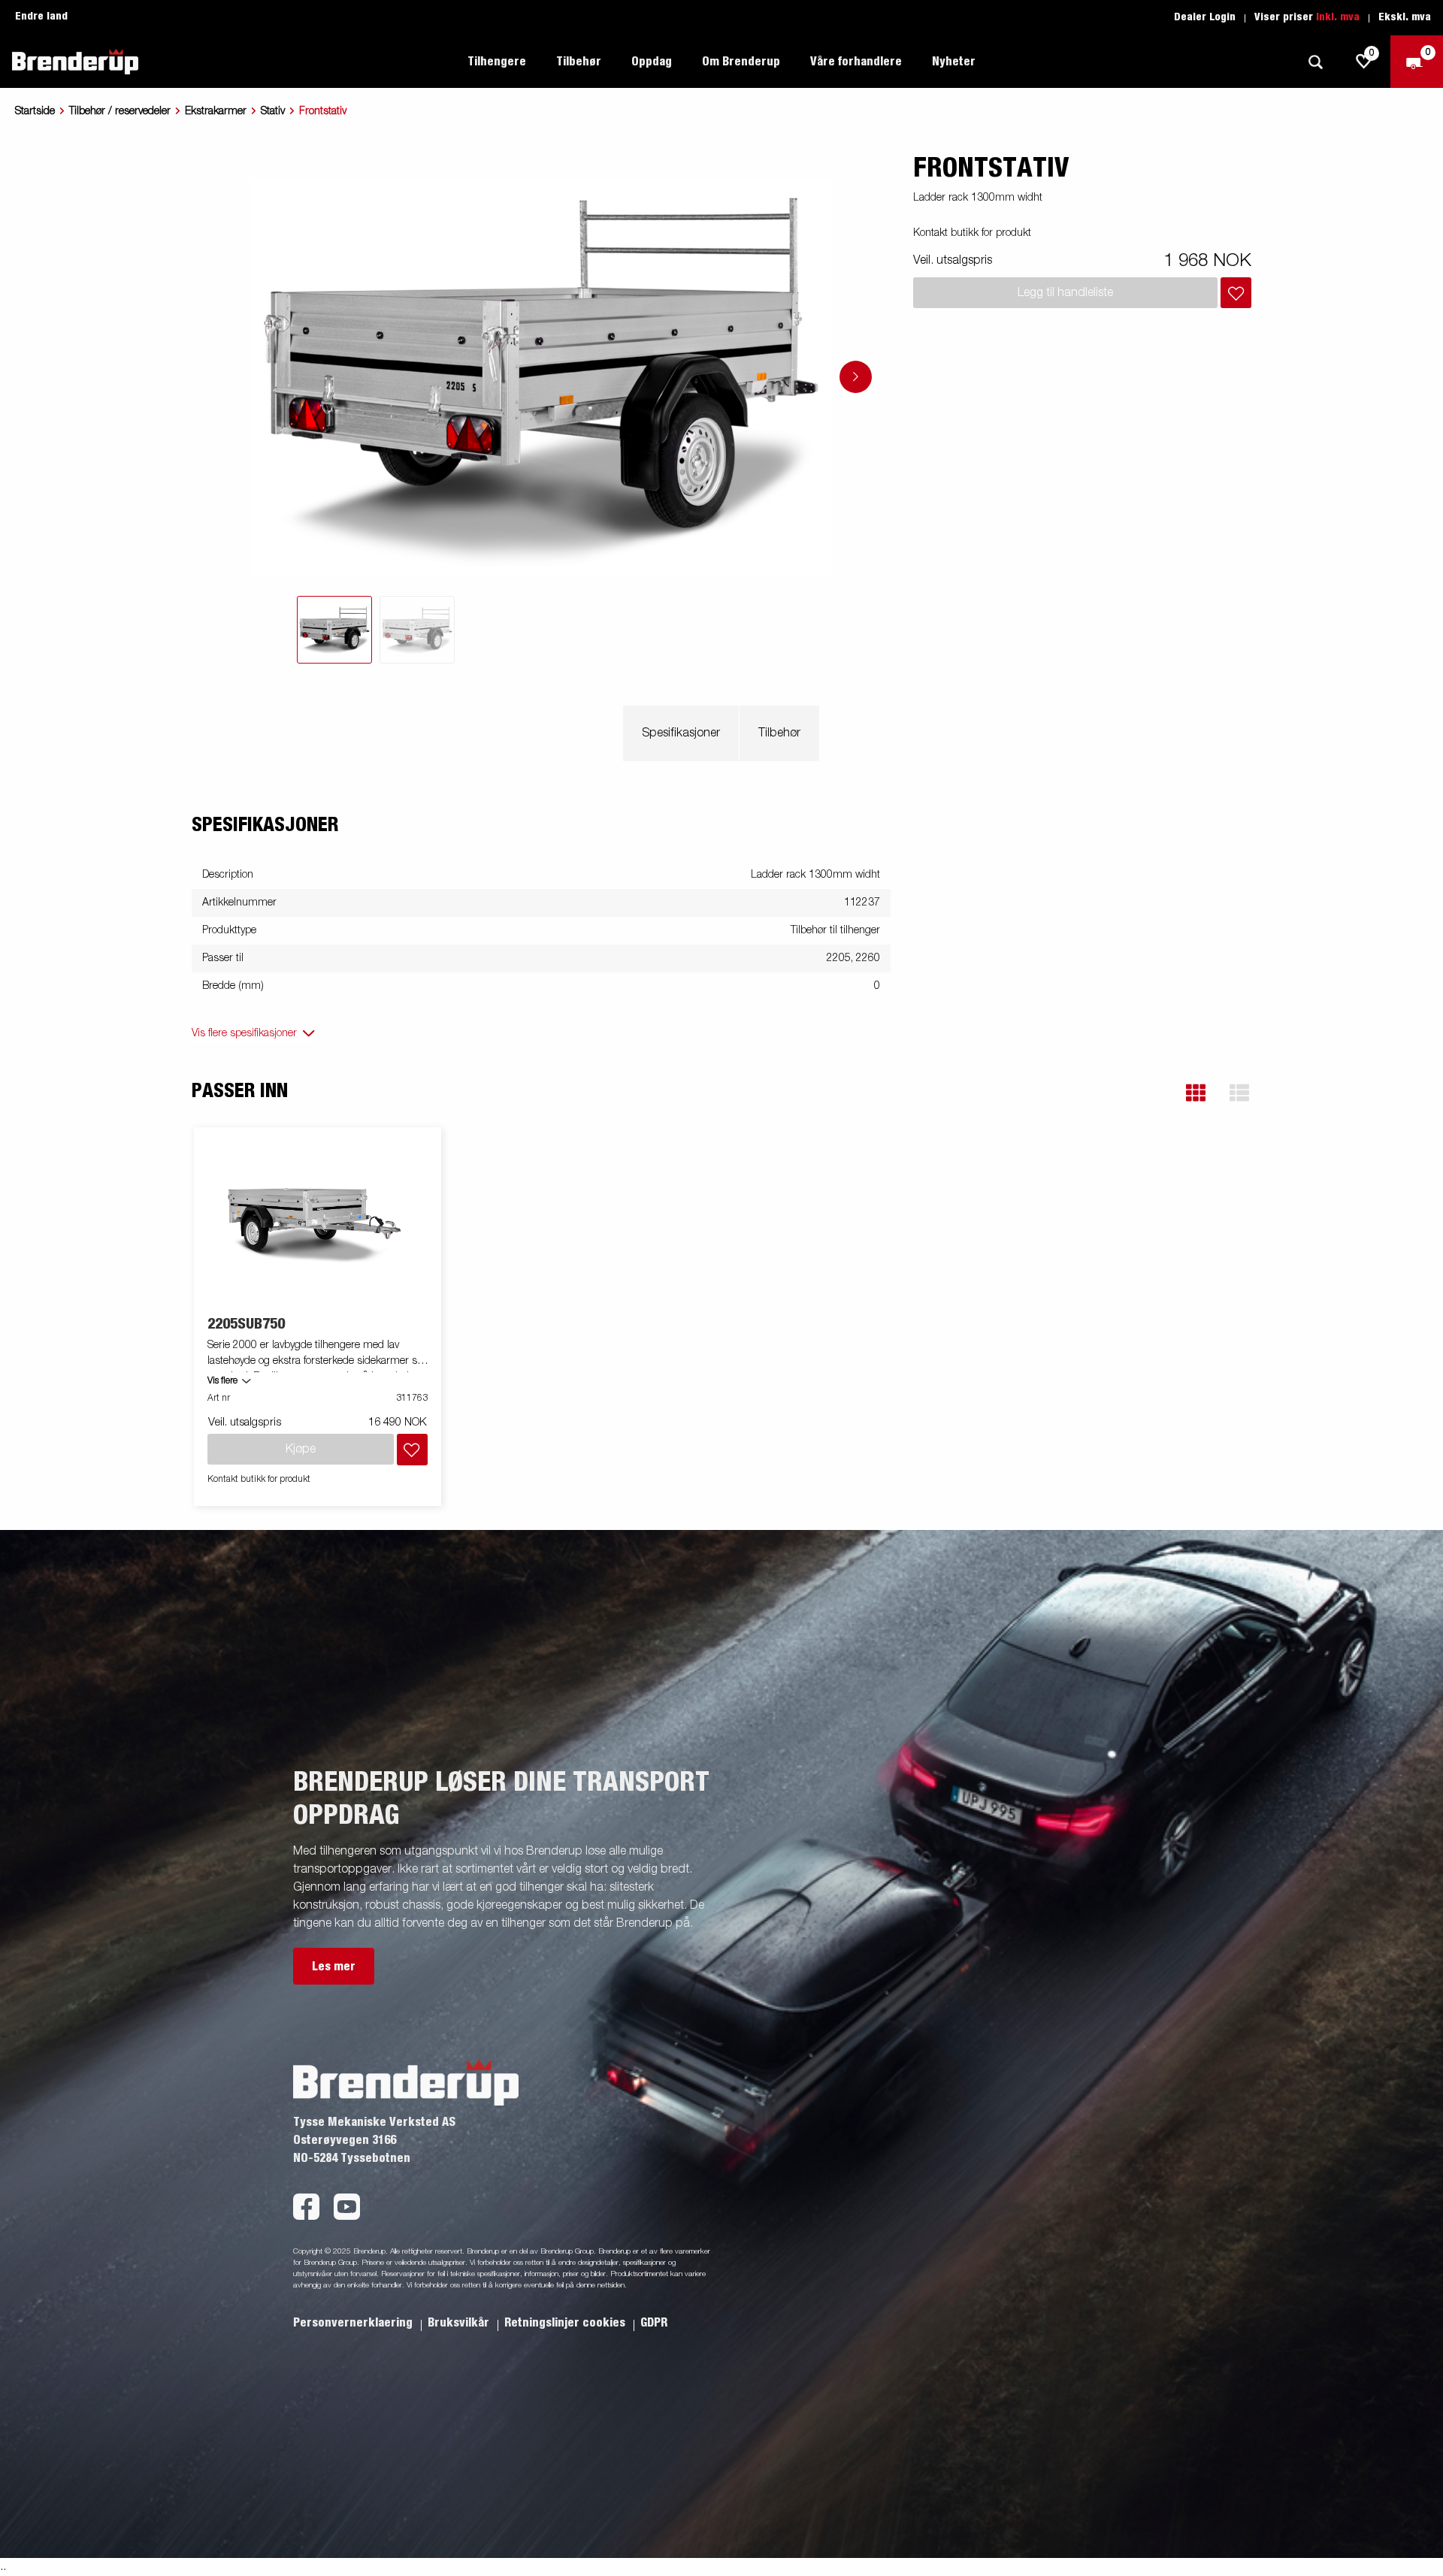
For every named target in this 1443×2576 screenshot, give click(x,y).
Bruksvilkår (460, 2323)
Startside (35, 111)
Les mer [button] (334, 1967)
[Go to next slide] (856, 377)
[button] (1196, 1093)
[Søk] (1315, 62)
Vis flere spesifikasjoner (244, 1033)
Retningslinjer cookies (566, 2323)
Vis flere (222, 1381)
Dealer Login (1205, 17)
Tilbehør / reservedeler (120, 111)
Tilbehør (779, 733)
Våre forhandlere (856, 62)
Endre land (41, 17)
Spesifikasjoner (681, 733)
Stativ (273, 111)
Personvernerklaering (354, 2323)
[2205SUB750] (318, 1222)
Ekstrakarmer (216, 111)
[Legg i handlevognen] (1236, 293)
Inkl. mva (1338, 17)
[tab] (334, 630)
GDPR (654, 2323)
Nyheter (954, 62)
